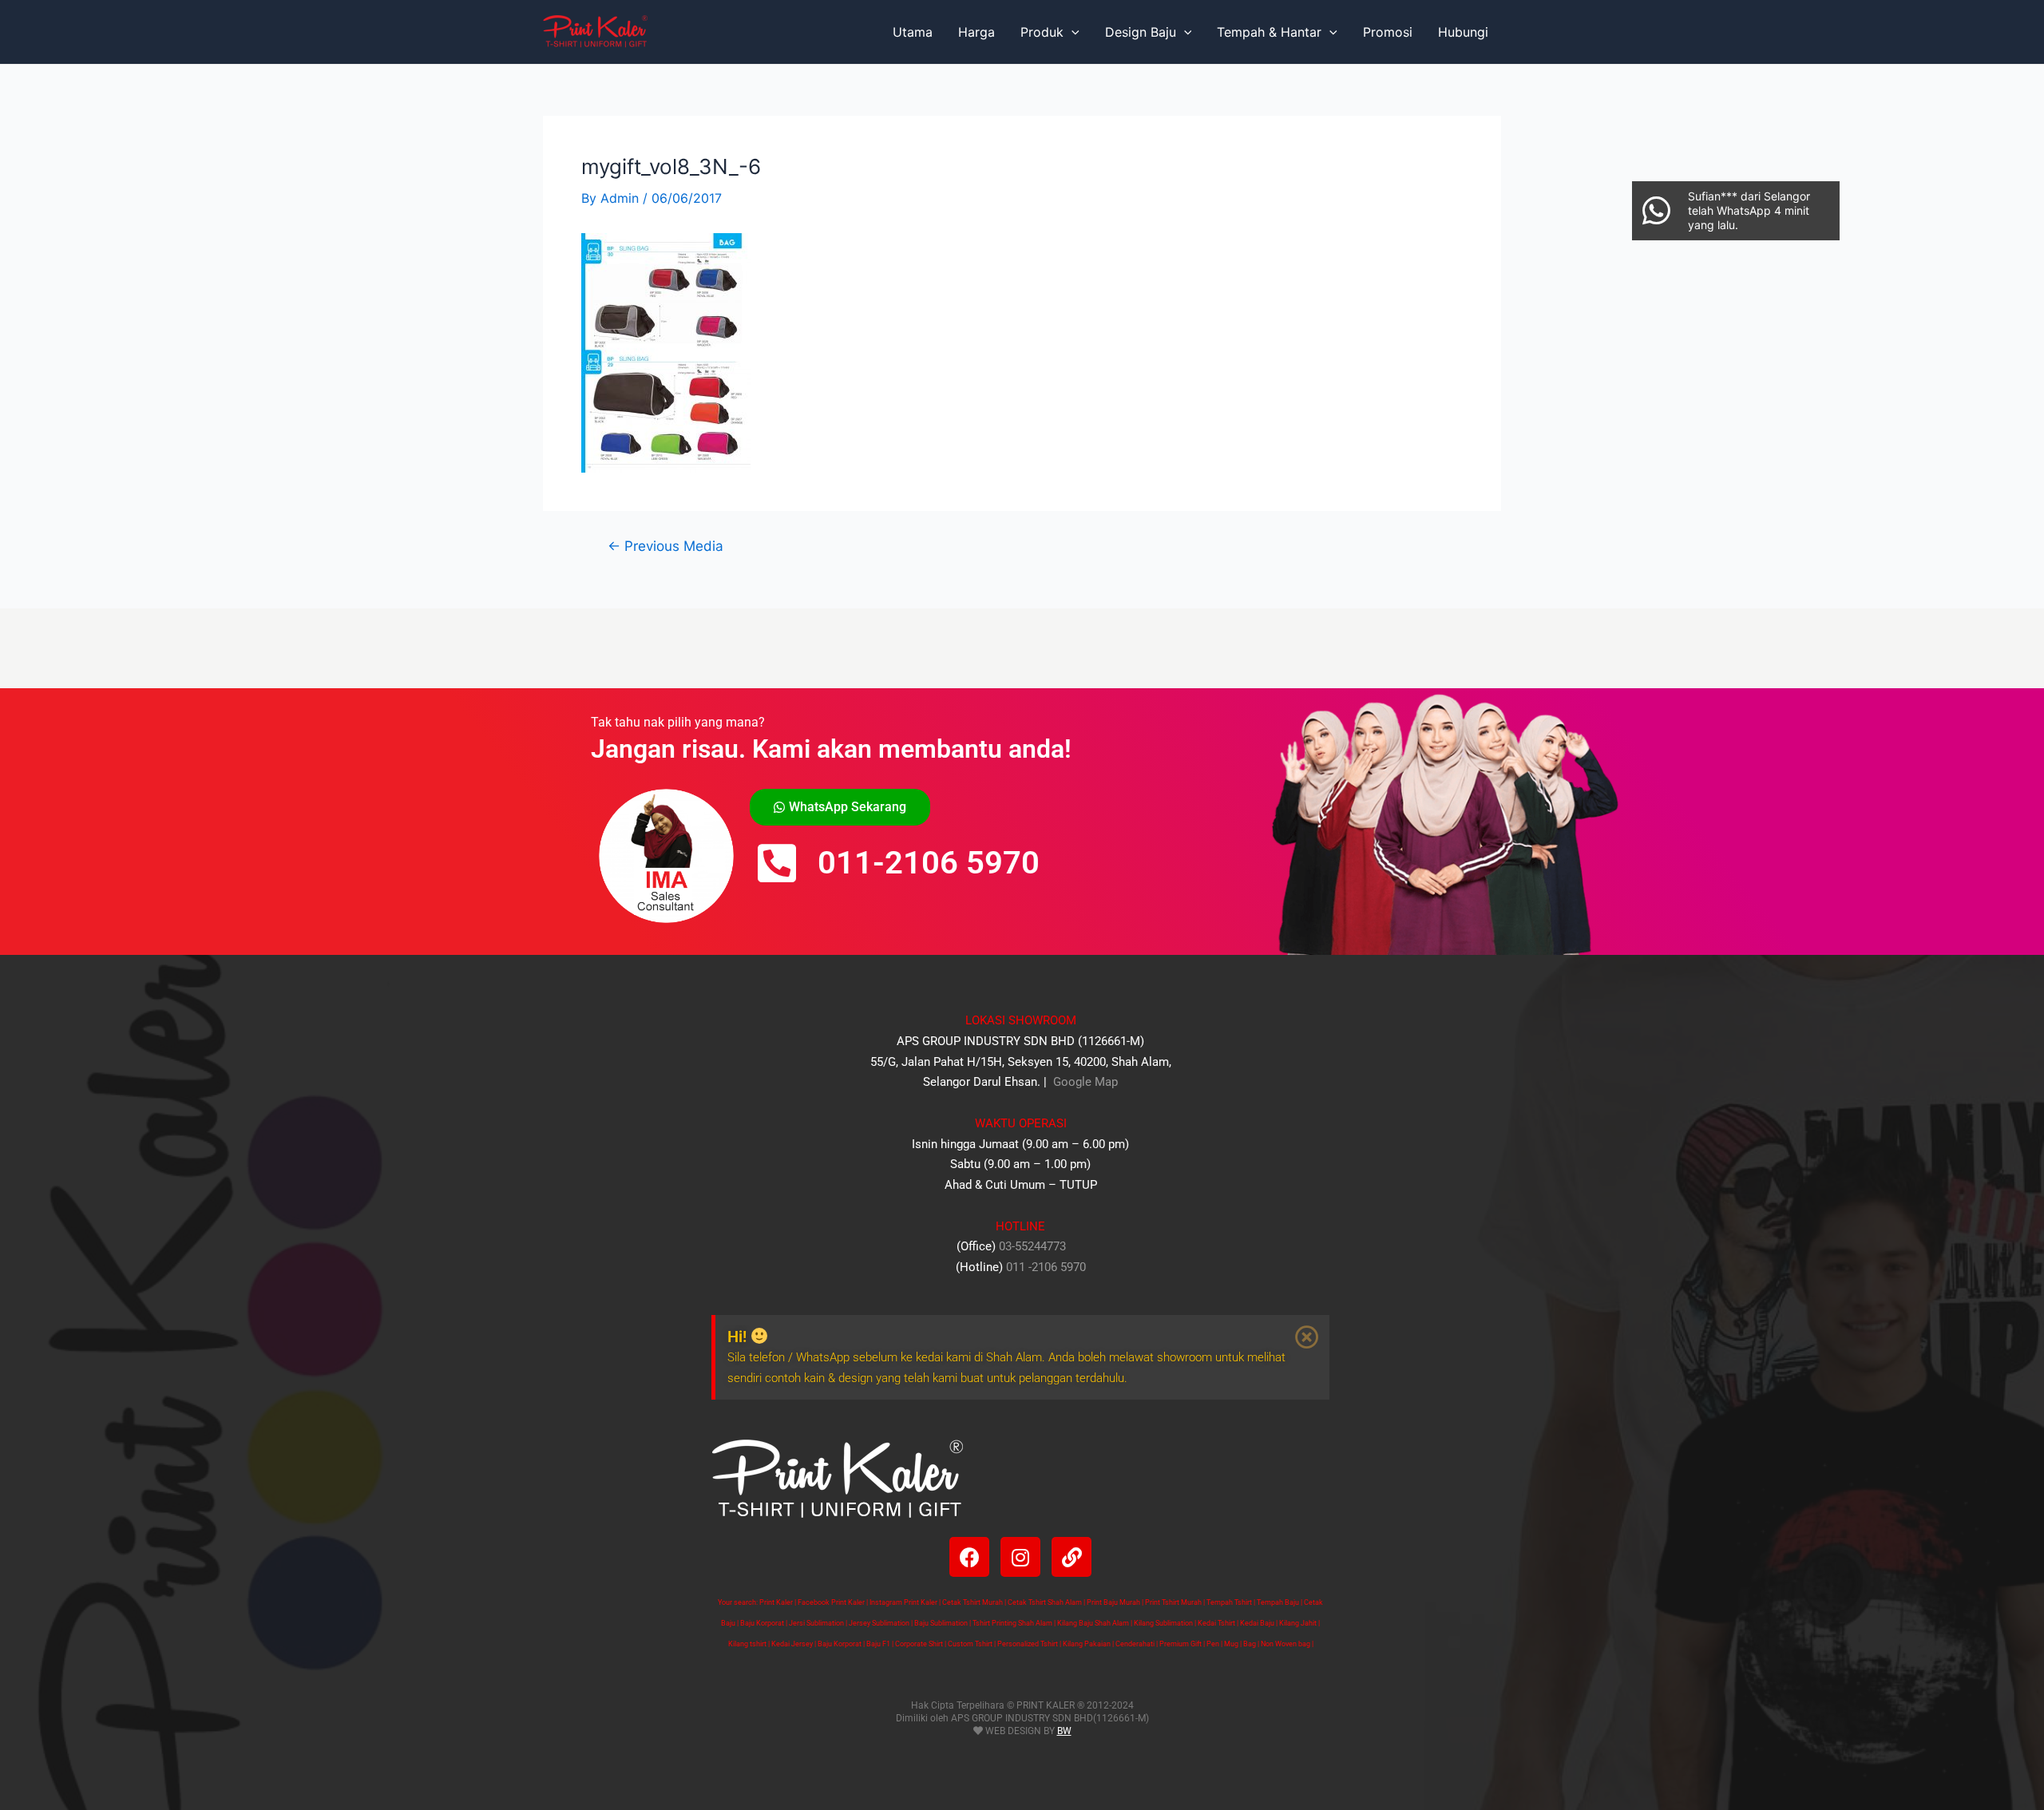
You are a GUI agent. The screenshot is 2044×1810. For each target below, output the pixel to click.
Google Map (1084, 1082)
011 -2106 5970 (1046, 1267)
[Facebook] (969, 1557)
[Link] (1072, 1557)
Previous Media (665, 546)
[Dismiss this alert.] (1307, 1337)
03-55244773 (1032, 1246)
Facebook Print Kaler (831, 1602)
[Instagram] (1020, 1557)
